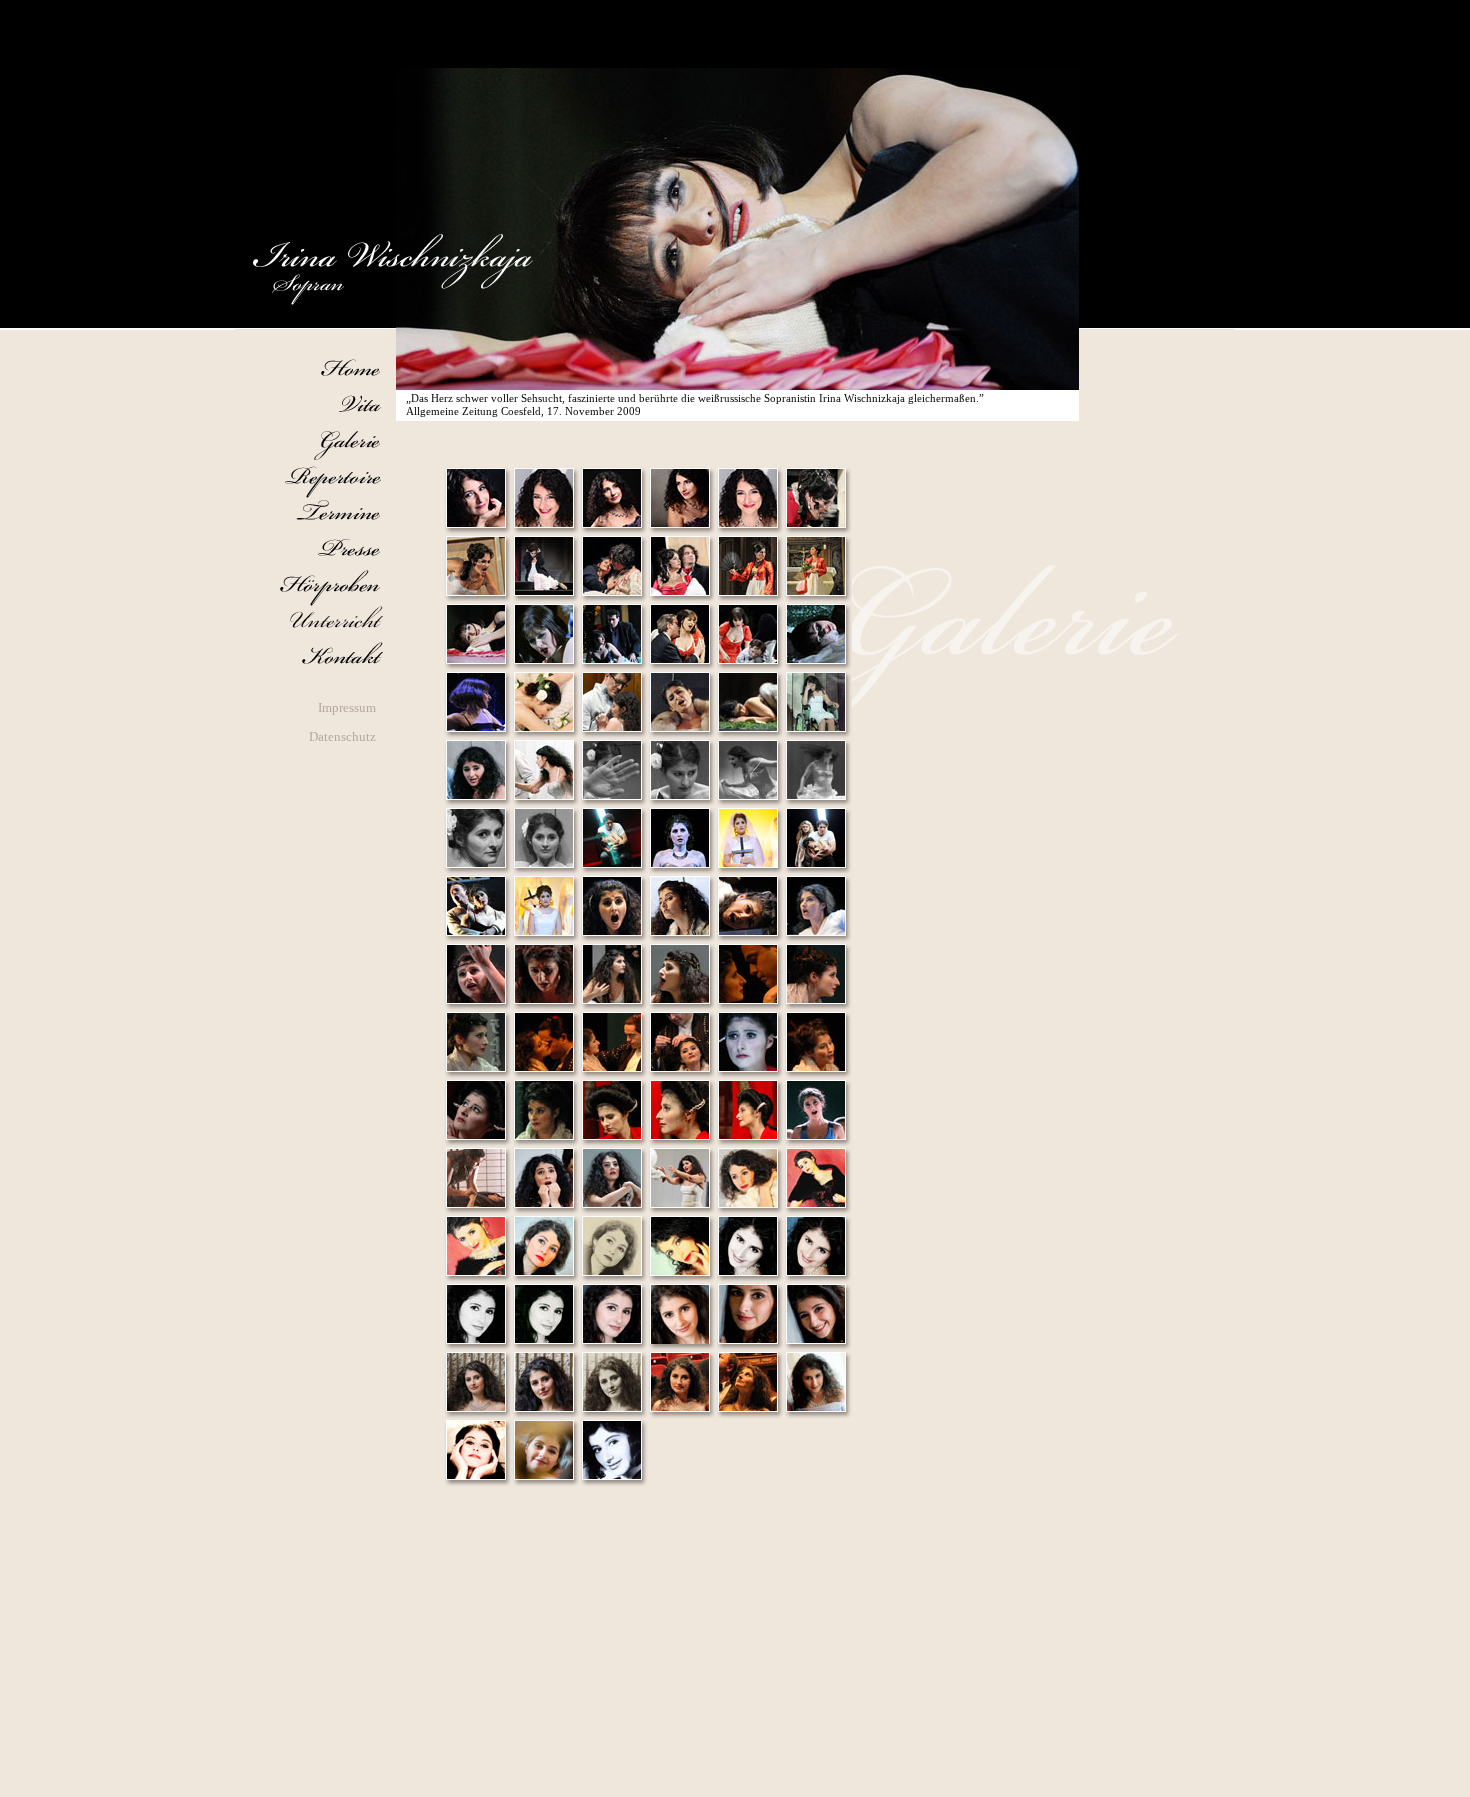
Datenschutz (342, 737)
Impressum (347, 708)
